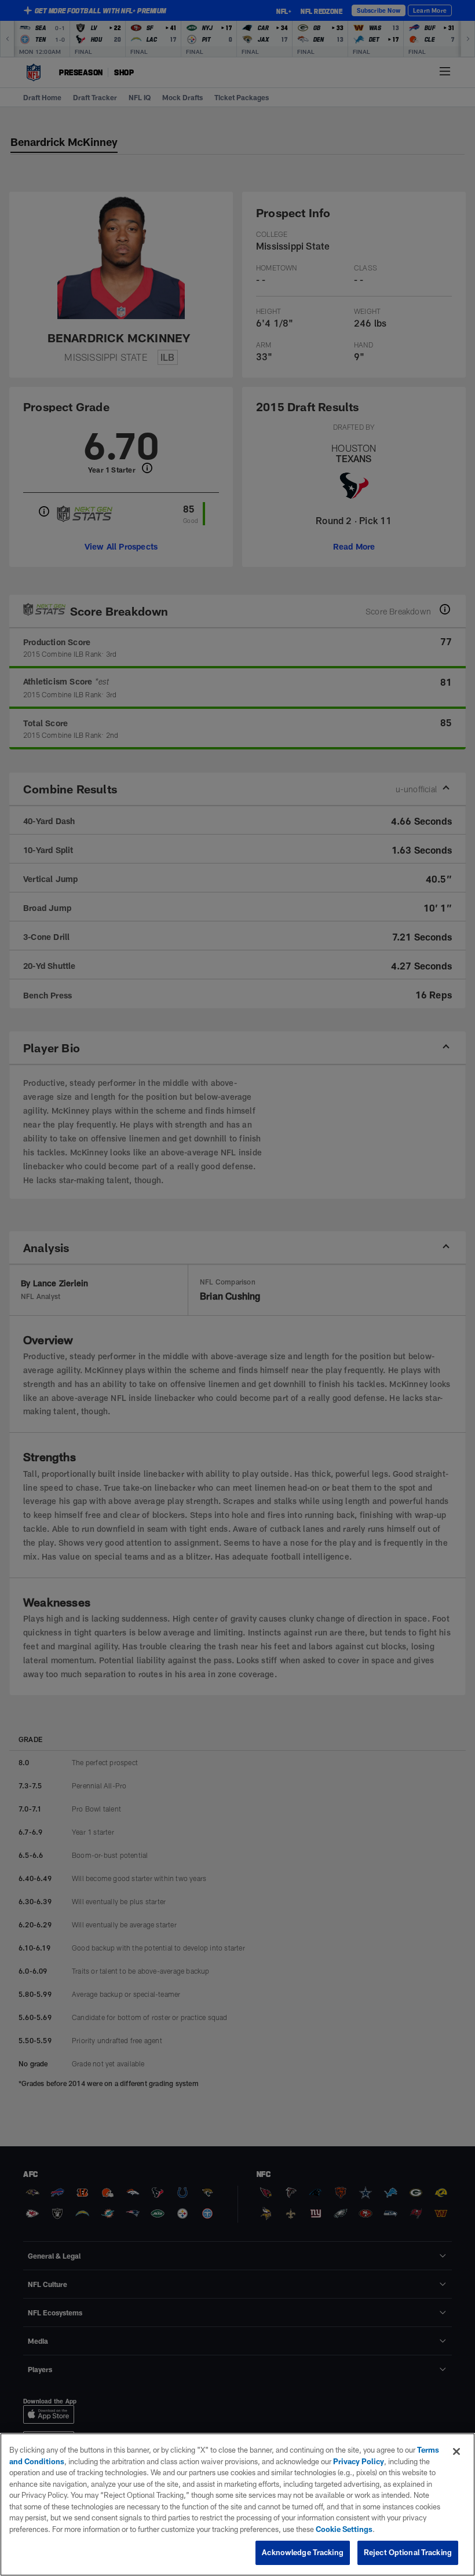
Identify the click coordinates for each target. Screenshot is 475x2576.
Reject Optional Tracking (408, 2552)
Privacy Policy (359, 2461)
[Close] (456, 2451)
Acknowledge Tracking (303, 2552)
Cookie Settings (344, 2529)
